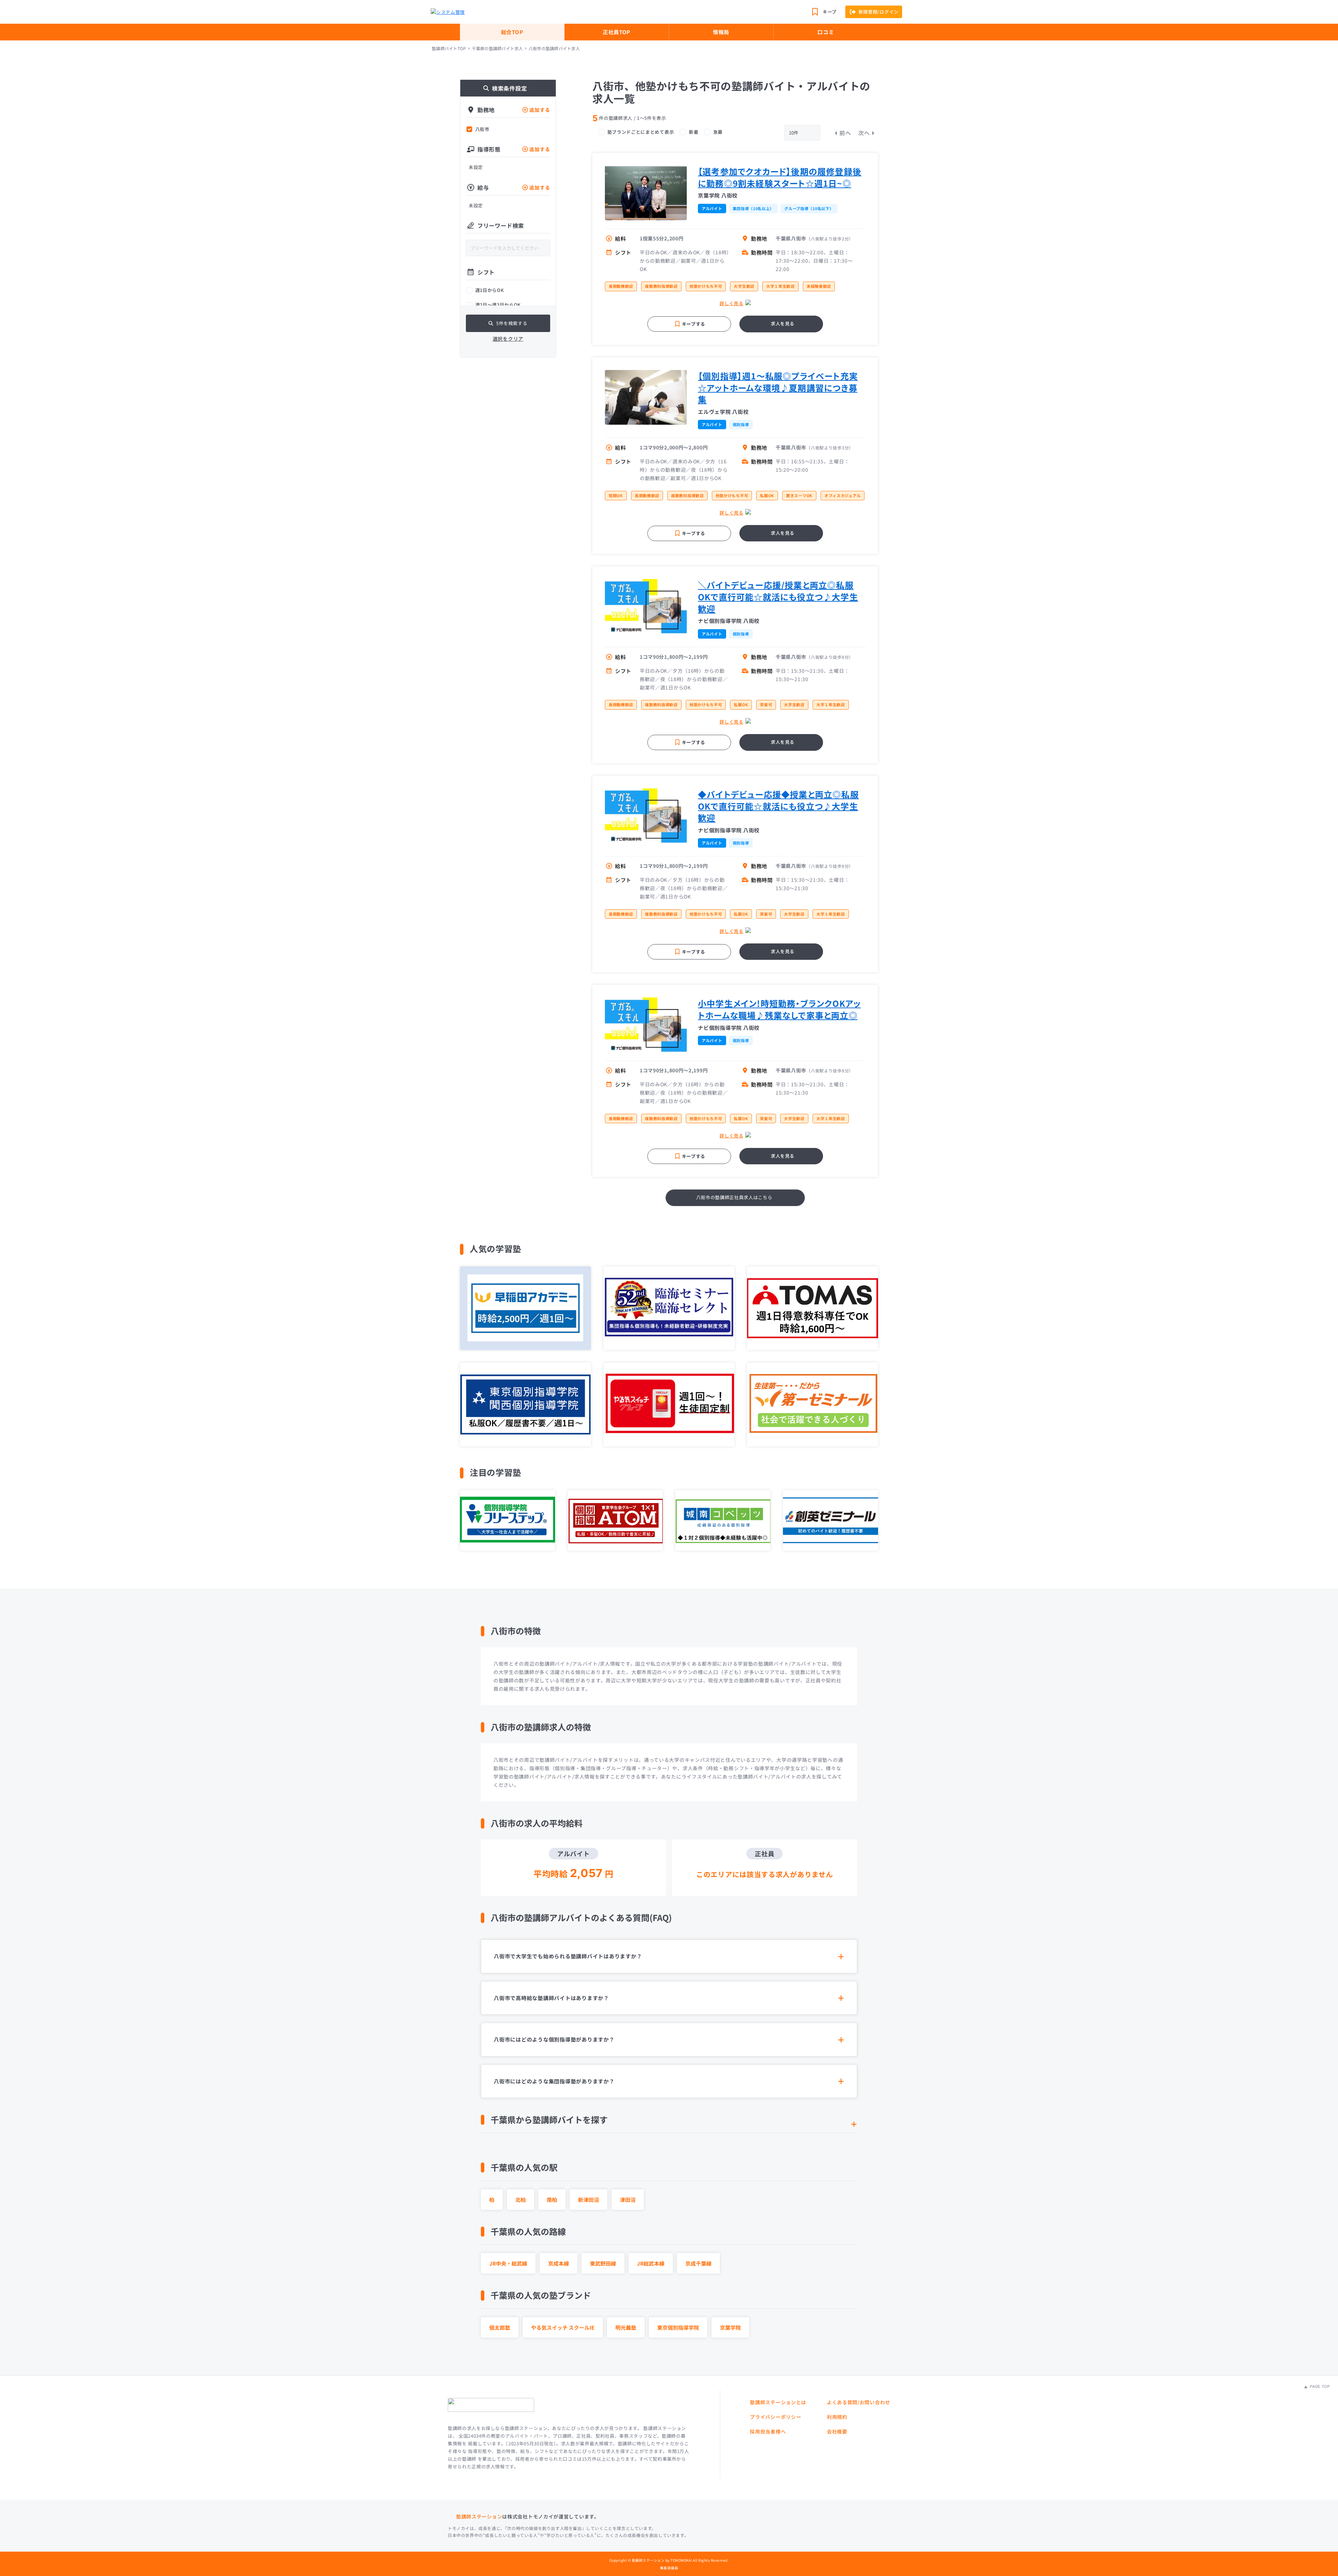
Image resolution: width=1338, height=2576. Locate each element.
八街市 (482, 129)
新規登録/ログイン (879, 12)
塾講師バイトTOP (449, 48)
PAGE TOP (1319, 2386)
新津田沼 (589, 2200)
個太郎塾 (500, 2327)
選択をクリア (508, 339)
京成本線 (559, 2263)
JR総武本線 (651, 2263)
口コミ (826, 32)
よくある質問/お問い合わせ (859, 2402)
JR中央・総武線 (508, 2263)
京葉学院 (730, 2327)
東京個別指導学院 (678, 2327)
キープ (830, 12)
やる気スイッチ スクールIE (563, 2327)
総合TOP (512, 32)
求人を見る (783, 323)
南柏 (552, 2200)
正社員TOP (617, 32)
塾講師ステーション (479, 2516)
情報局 (721, 32)
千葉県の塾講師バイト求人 (497, 48)
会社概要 (837, 2431)
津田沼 (628, 2200)
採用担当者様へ (768, 2431)
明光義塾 (626, 2327)
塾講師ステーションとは (778, 2402)
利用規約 (837, 2417)
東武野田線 (603, 2263)
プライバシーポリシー (775, 2417)
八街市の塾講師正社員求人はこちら (734, 1197)
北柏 (521, 2200)
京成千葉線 (698, 2263)
